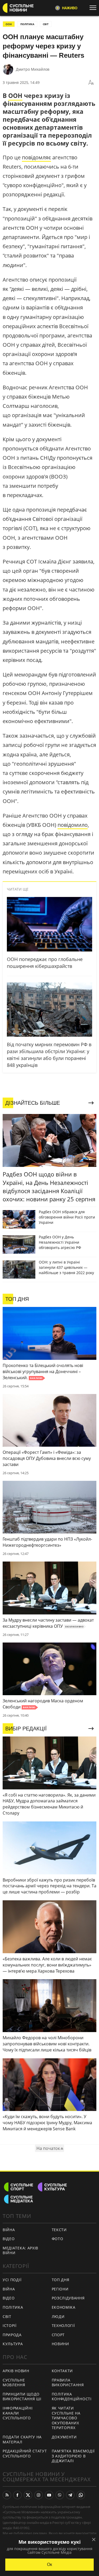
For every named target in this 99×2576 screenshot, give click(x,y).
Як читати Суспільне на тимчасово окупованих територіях (66, 2418)
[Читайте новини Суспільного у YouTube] (49, 2495)
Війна (9, 2230)
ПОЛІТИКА (27, 24)
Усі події (12, 2280)
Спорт (58, 2335)
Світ (7, 2316)
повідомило (73, 825)
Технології (63, 2325)
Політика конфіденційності (72, 2397)
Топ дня (61, 2280)
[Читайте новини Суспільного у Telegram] (70, 2495)
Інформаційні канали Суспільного (18, 2413)
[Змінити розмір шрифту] (91, 83)
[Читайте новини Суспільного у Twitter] (28, 2495)
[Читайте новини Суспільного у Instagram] (39, 2495)
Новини (60, 2344)
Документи (64, 2437)
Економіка (64, 2307)
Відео (9, 2239)
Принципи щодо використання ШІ (22, 2397)
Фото (58, 2239)
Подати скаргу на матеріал (22, 2439)
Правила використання (68, 2383)
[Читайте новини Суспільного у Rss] (7, 2495)
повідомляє (36, 157)
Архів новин (16, 2371)
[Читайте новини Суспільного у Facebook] (17, 2495)
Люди (58, 2316)
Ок (49, 2564)
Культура (13, 2344)
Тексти (59, 2230)
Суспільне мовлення (14, 2383)
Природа (12, 2335)
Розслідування (68, 2298)
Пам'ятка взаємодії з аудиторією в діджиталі (73, 2456)
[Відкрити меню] (94, 8)
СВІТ (46, 24)
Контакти (62, 2371)
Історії (10, 2325)
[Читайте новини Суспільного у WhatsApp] (81, 2495)
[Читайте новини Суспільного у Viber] (60, 2495)
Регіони (60, 2289)
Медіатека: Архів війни (20, 2250)
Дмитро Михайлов (33, 69)
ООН (9, 24)
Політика (13, 2307)
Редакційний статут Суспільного (25, 2453)
